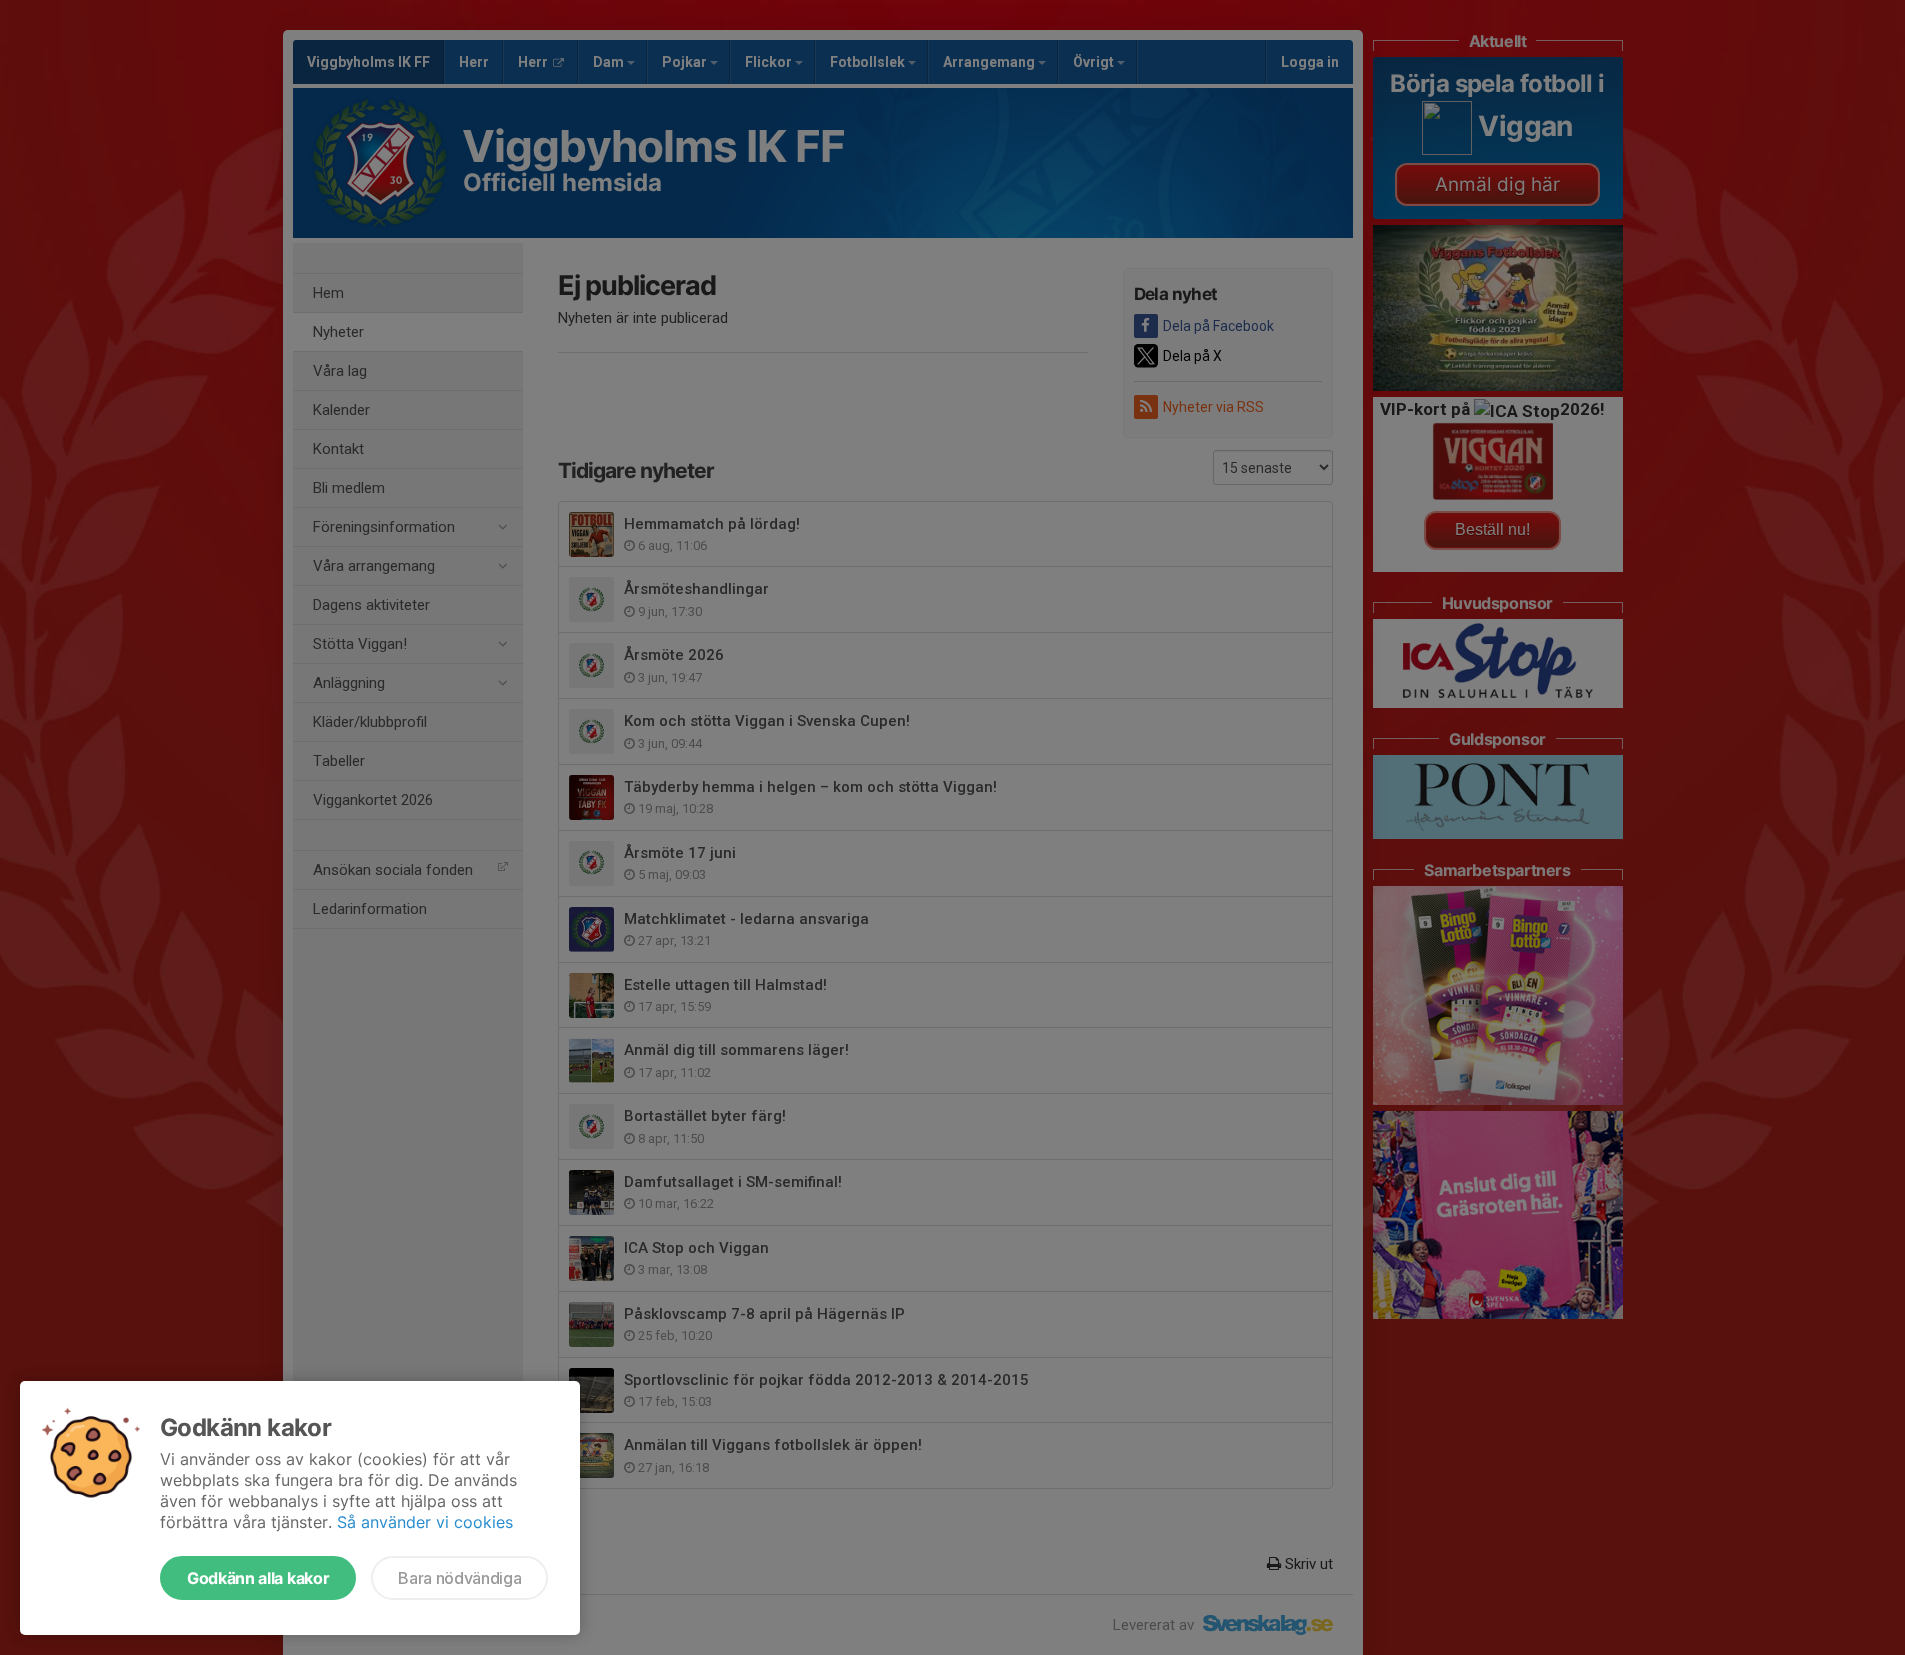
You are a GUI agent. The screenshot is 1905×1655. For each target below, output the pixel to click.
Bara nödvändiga (459, 1578)
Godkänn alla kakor (258, 1578)
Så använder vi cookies (425, 1522)
